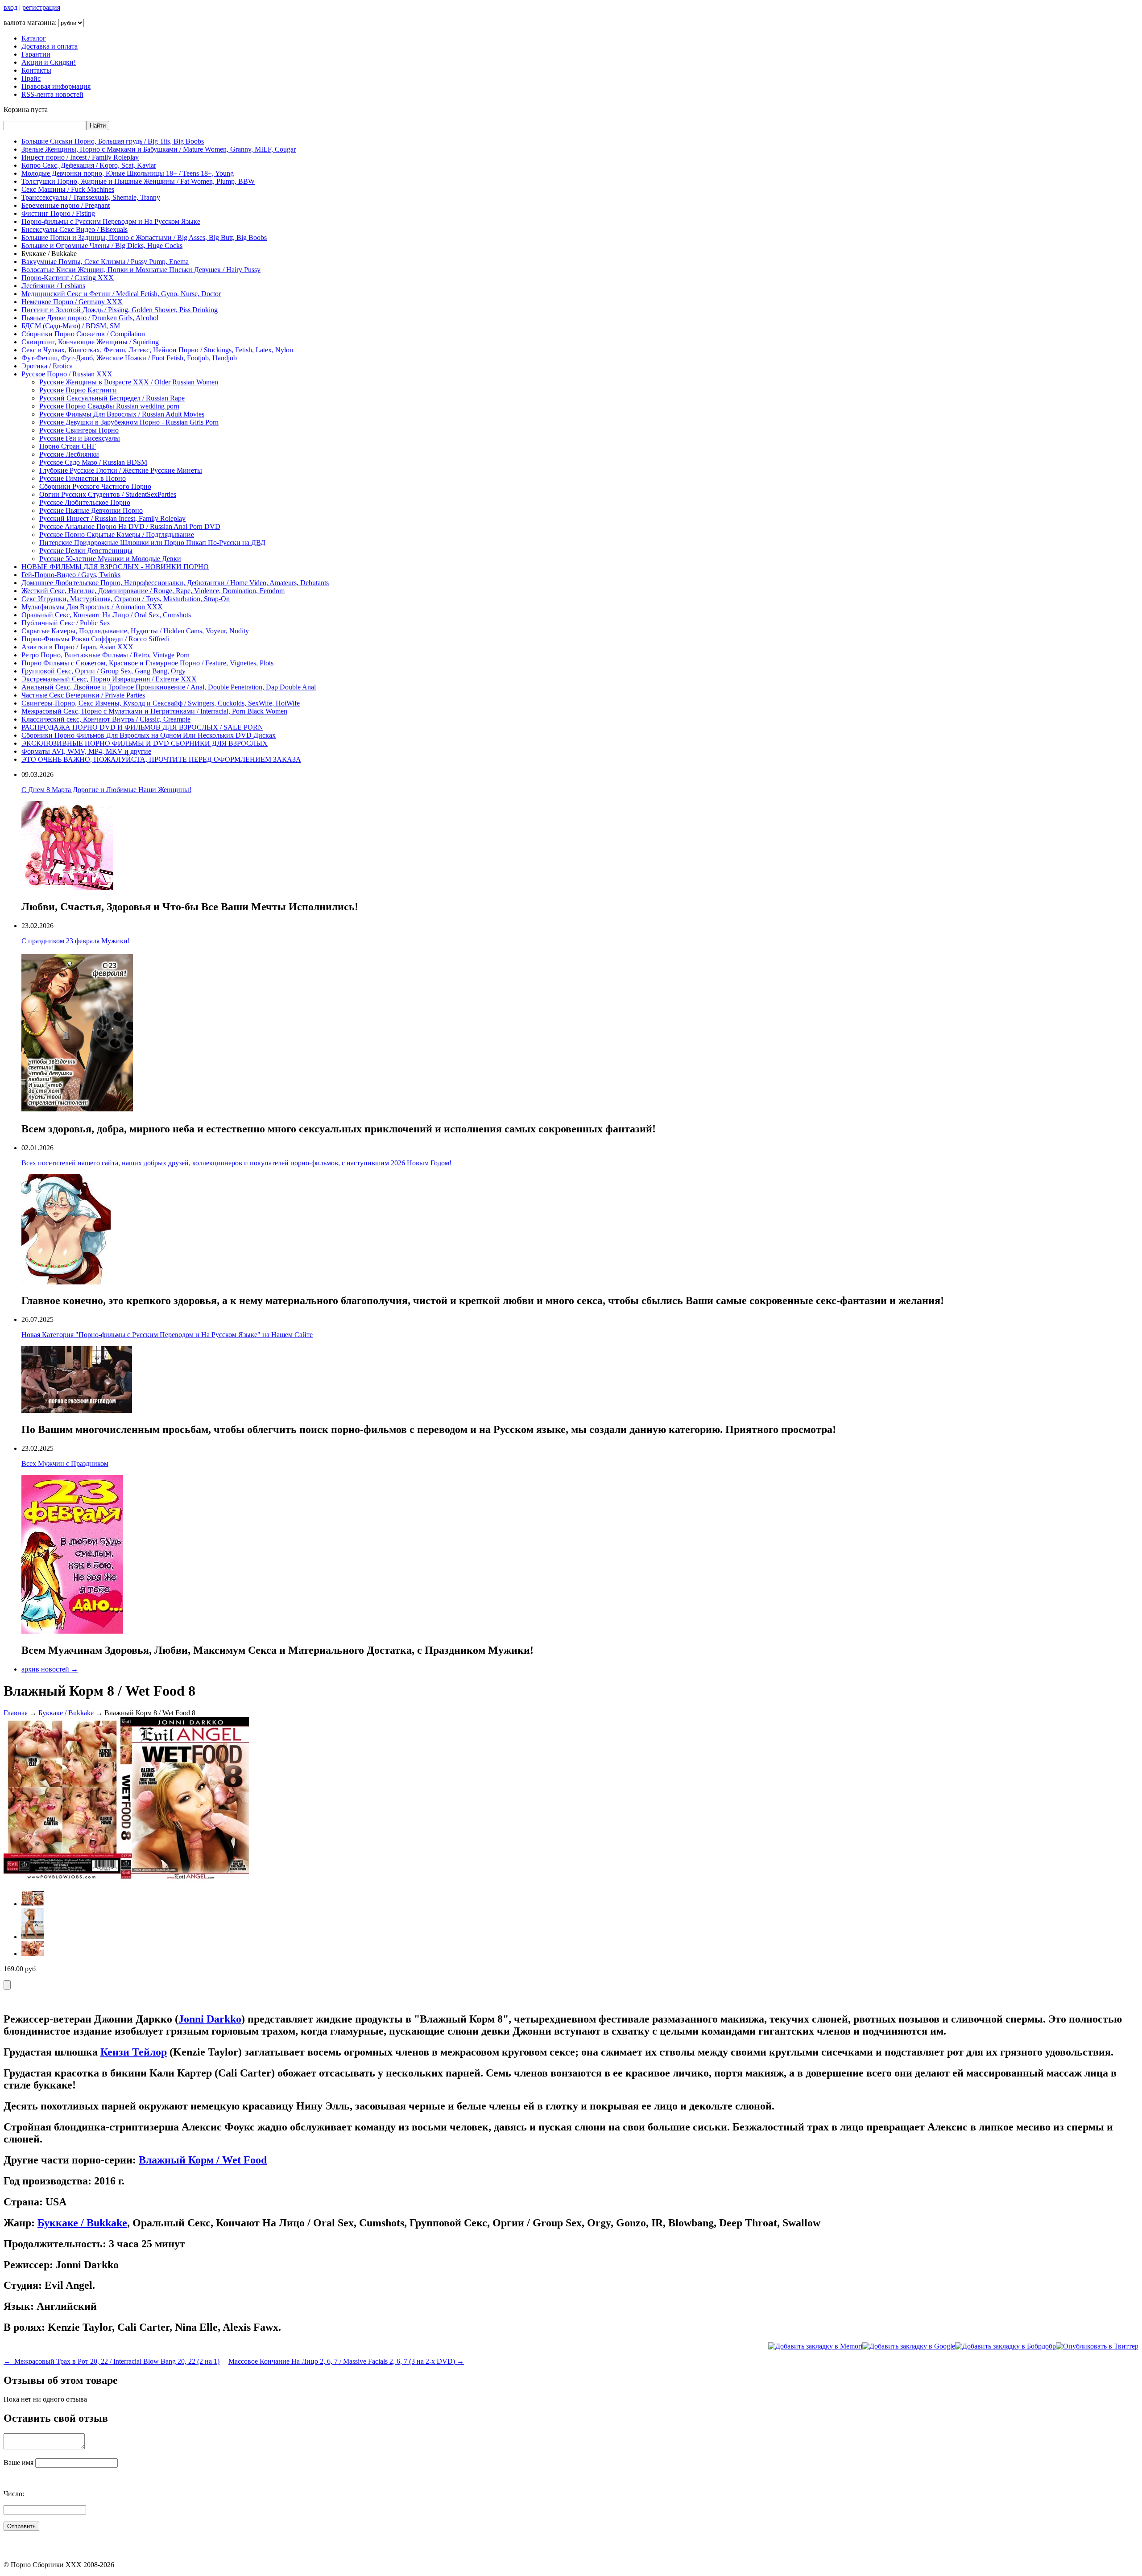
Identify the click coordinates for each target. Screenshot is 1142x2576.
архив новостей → (50, 1669)
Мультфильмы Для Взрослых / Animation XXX (92, 607)
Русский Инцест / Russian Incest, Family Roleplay (112, 518)
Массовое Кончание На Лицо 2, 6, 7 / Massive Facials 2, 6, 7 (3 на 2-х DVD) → (346, 2361)
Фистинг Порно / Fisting (58, 213)
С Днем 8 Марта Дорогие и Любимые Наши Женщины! (106, 790)
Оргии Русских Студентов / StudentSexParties (108, 494)
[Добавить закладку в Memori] (815, 2346)
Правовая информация (56, 86)
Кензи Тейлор (134, 2052)
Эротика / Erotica (47, 366)
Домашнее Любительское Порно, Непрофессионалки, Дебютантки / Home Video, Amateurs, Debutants (175, 583)
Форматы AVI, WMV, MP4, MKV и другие (86, 751)
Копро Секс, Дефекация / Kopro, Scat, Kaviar (89, 165)
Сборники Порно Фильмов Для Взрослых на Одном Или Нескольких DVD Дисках (149, 735)
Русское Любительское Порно (85, 502)
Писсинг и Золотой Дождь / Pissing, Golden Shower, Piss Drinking (120, 310)
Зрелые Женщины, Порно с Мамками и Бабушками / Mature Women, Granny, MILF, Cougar (159, 149)
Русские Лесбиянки (69, 454)
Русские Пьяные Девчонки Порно (91, 510)
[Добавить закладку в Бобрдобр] (1005, 2346)
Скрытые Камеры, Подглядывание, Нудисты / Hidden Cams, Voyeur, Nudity (135, 631)
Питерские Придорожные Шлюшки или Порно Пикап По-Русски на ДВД (152, 543)
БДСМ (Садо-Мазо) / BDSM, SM (71, 326)
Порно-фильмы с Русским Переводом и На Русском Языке (111, 221)
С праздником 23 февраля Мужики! (76, 941)
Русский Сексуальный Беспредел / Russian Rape (112, 398)
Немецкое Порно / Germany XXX (72, 302)
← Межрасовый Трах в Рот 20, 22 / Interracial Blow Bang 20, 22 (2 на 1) (112, 2361)
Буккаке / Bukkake (66, 1713)
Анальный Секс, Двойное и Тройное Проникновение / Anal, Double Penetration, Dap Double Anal (169, 687)
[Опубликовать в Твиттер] (1097, 2346)
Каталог (34, 38)
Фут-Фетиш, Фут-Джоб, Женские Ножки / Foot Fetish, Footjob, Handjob (129, 358)
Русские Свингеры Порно (79, 430)
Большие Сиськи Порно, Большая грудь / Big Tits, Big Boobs (113, 141)
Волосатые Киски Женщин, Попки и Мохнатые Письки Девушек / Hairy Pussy (141, 270)
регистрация (41, 7)
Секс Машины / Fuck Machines (68, 189)
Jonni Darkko (210, 2019)
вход (10, 7)
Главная (16, 1713)
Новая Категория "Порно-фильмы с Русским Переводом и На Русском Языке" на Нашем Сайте (167, 1335)
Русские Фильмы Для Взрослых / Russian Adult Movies (122, 414)
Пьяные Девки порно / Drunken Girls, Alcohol (90, 318)
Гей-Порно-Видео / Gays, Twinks (71, 575)
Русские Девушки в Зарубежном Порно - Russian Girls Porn (129, 422)
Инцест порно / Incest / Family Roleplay (80, 157)
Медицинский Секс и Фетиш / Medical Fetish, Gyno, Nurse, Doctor (121, 294)
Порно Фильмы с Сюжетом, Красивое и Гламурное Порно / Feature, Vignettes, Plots (147, 663)
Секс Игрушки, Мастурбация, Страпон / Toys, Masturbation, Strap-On (126, 599)
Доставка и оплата (50, 46)
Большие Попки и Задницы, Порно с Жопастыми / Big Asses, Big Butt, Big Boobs (144, 237)
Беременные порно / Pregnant (66, 205)
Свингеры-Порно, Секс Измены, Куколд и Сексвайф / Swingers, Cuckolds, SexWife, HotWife (161, 703)
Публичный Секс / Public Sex (66, 623)
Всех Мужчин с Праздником (65, 1463)
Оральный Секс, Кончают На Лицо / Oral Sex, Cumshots (106, 615)
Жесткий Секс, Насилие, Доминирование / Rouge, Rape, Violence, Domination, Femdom (153, 591)
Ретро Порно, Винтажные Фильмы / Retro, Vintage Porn (106, 655)
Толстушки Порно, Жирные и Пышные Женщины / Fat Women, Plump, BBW (138, 181)
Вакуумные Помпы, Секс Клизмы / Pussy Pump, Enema (105, 262)
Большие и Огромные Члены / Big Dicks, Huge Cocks (102, 246)
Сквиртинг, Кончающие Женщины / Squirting (90, 342)
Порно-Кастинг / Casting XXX (68, 278)
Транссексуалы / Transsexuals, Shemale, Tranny (91, 197)
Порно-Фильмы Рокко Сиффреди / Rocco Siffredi (95, 639)
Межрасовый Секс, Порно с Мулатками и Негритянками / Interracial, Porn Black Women (154, 711)
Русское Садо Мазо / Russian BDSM (93, 462)
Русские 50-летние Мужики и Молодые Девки (110, 559)
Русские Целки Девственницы (86, 551)
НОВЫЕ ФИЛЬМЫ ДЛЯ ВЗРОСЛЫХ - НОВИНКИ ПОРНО (115, 567)
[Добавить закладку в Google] (909, 2346)
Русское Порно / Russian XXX (67, 374)
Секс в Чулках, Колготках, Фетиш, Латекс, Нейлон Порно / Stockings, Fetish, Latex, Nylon (157, 350)
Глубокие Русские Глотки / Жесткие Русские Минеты (121, 470)
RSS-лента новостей (52, 94)
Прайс (31, 78)
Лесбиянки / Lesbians (53, 286)
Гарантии (36, 54)
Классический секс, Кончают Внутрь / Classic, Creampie (106, 719)
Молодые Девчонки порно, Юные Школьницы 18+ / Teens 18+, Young (128, 173)
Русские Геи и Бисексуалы (80, 438)
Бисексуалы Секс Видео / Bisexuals (74, 229)
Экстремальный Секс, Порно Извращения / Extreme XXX (109, 679)
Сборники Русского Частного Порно (95, 486)
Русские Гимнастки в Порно (83, 478)
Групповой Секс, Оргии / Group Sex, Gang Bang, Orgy (103, 671)
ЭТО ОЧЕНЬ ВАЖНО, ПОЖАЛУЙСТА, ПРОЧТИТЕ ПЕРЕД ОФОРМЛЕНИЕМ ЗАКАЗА (161, 759)
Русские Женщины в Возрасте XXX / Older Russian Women (129, 382)
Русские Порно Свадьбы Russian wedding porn (109, 406)
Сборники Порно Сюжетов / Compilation (83, 334)
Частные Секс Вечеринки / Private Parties (83, 695)
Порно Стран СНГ (68, 446)
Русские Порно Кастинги (78, 390)
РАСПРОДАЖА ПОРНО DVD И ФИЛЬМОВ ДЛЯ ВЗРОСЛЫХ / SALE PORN (142, 727)
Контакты (36, 70)
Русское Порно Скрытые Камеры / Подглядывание (117, 535)
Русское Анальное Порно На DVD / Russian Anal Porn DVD (130, 526)
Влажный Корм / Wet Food (203, 2160)
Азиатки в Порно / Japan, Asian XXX (77, 647)
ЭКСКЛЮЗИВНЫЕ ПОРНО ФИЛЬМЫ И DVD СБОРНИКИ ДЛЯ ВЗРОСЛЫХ (145, 743)
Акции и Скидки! (49, 62)
